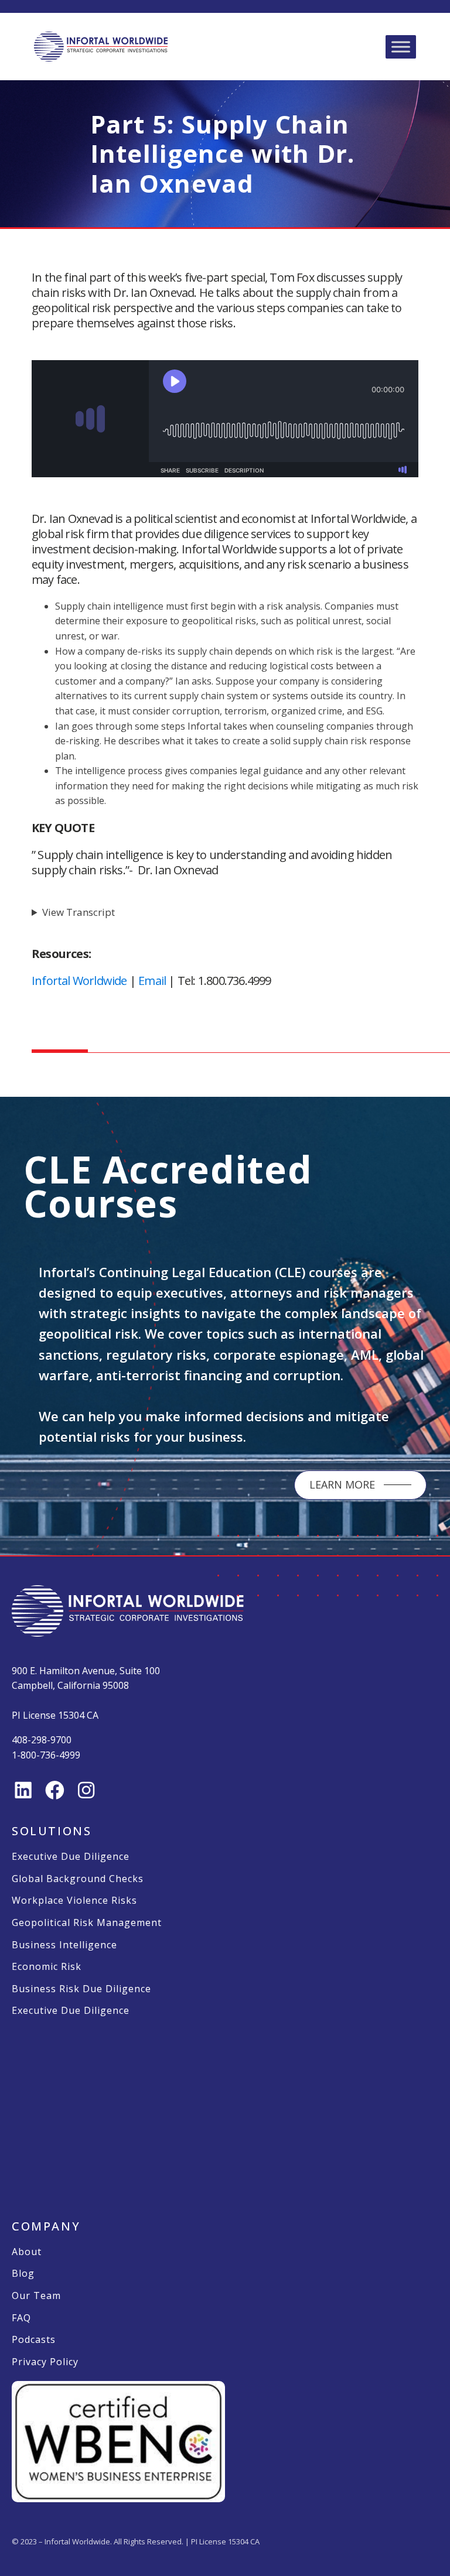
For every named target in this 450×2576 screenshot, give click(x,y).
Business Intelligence (64, 1945)
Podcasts (34, 2340)
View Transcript (79, 912)
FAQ (21, 2318)
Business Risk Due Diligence (81, 1989)
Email (152, 981)
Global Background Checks (78, 1879)
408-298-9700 (42, 1740)
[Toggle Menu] (401, 47)
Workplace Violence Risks (74, 1901)
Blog (23, 2274)
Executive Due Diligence (71, 1857)
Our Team (36, 2296)
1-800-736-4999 (46, 1755)
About (27, 2252)
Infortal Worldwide (79, 981)
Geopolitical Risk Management (87, 1923)
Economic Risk (47, 1967)
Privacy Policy (45, 2362)
